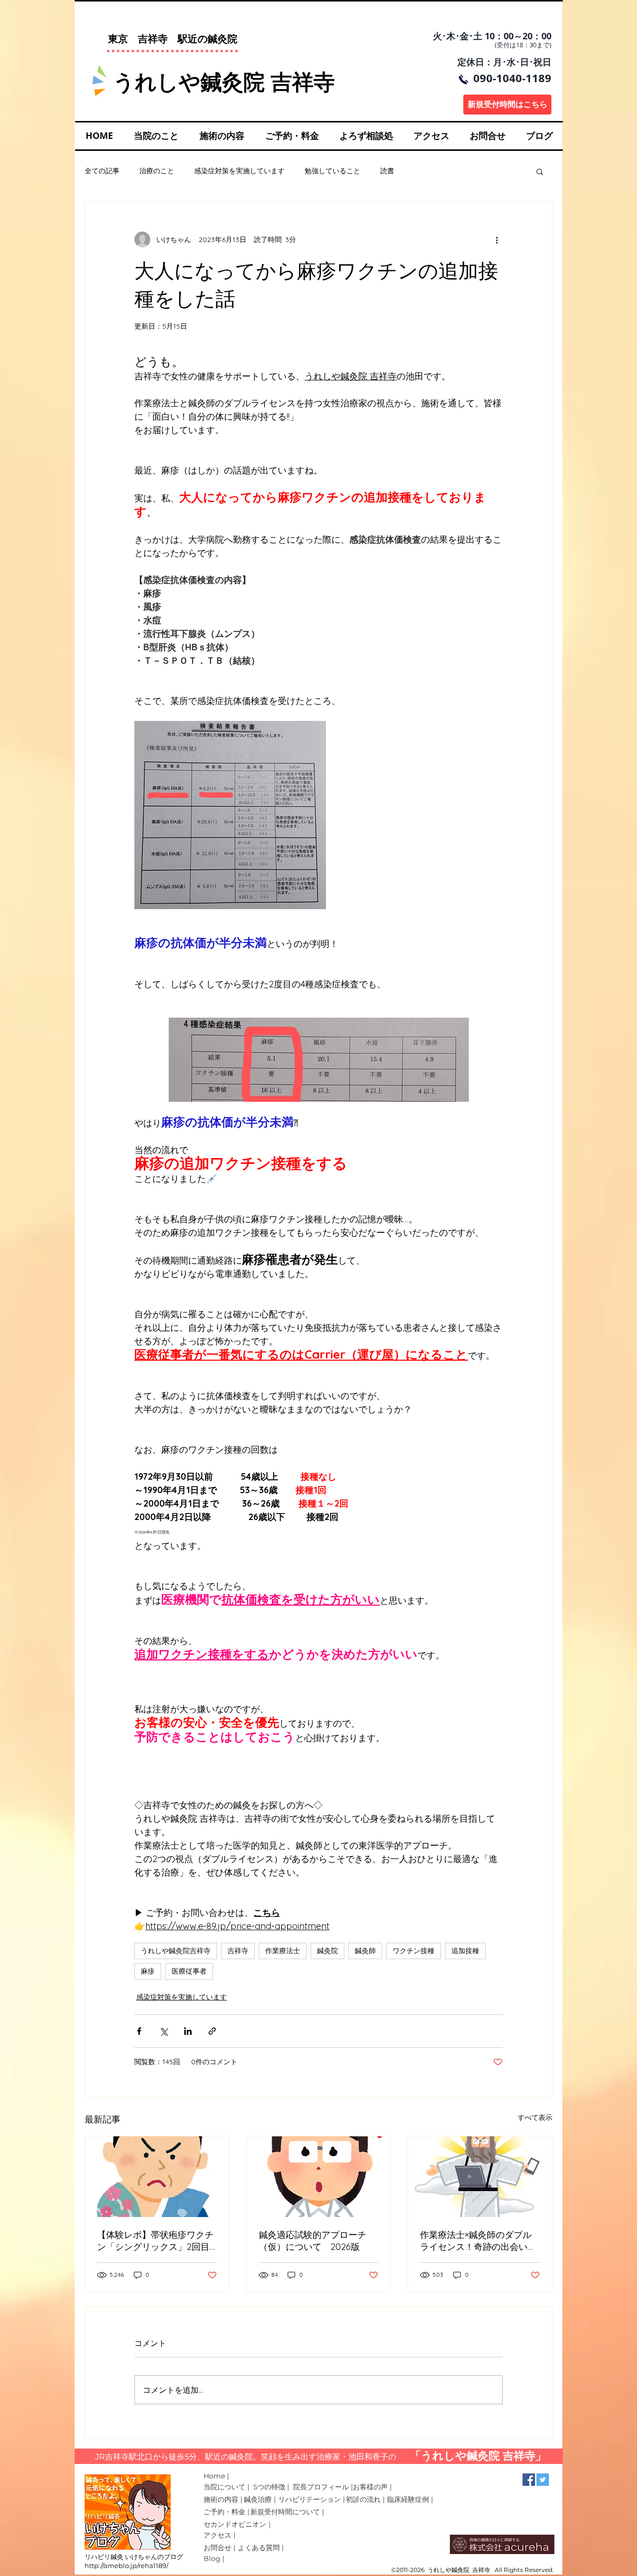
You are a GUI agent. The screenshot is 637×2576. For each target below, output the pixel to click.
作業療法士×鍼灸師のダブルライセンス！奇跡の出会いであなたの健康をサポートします (478, 2241)
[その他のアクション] (497, 239)
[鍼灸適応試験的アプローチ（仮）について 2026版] (319, 2177)
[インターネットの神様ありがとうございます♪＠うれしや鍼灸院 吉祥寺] (480, 2177)
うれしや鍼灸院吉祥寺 (176, 1951)
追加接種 (465, 1951)
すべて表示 (535, 2117)
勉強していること (332, 171)
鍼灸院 (327, 1951)
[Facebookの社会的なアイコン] (529, 2480)
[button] (540, 171)
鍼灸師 (365, 1951)
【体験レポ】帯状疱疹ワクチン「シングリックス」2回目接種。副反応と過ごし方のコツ (155, 2241)
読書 (387, 171)
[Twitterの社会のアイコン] (543, 2480)
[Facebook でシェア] (139, 2031)
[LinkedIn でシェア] (188, 2031)
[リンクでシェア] (212, 2031)
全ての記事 (102, 171)
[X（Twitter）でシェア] (163, 2031)
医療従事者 (189, 1971)
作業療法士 (283, 1951)
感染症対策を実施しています (239, 171)
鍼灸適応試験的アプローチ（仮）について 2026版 (313, 2241)
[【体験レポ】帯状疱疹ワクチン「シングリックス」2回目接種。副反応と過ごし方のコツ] (157, 2177)
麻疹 (148, 1971)
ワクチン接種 (414, 1951)
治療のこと (157, 171)
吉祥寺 (238, 1951)
